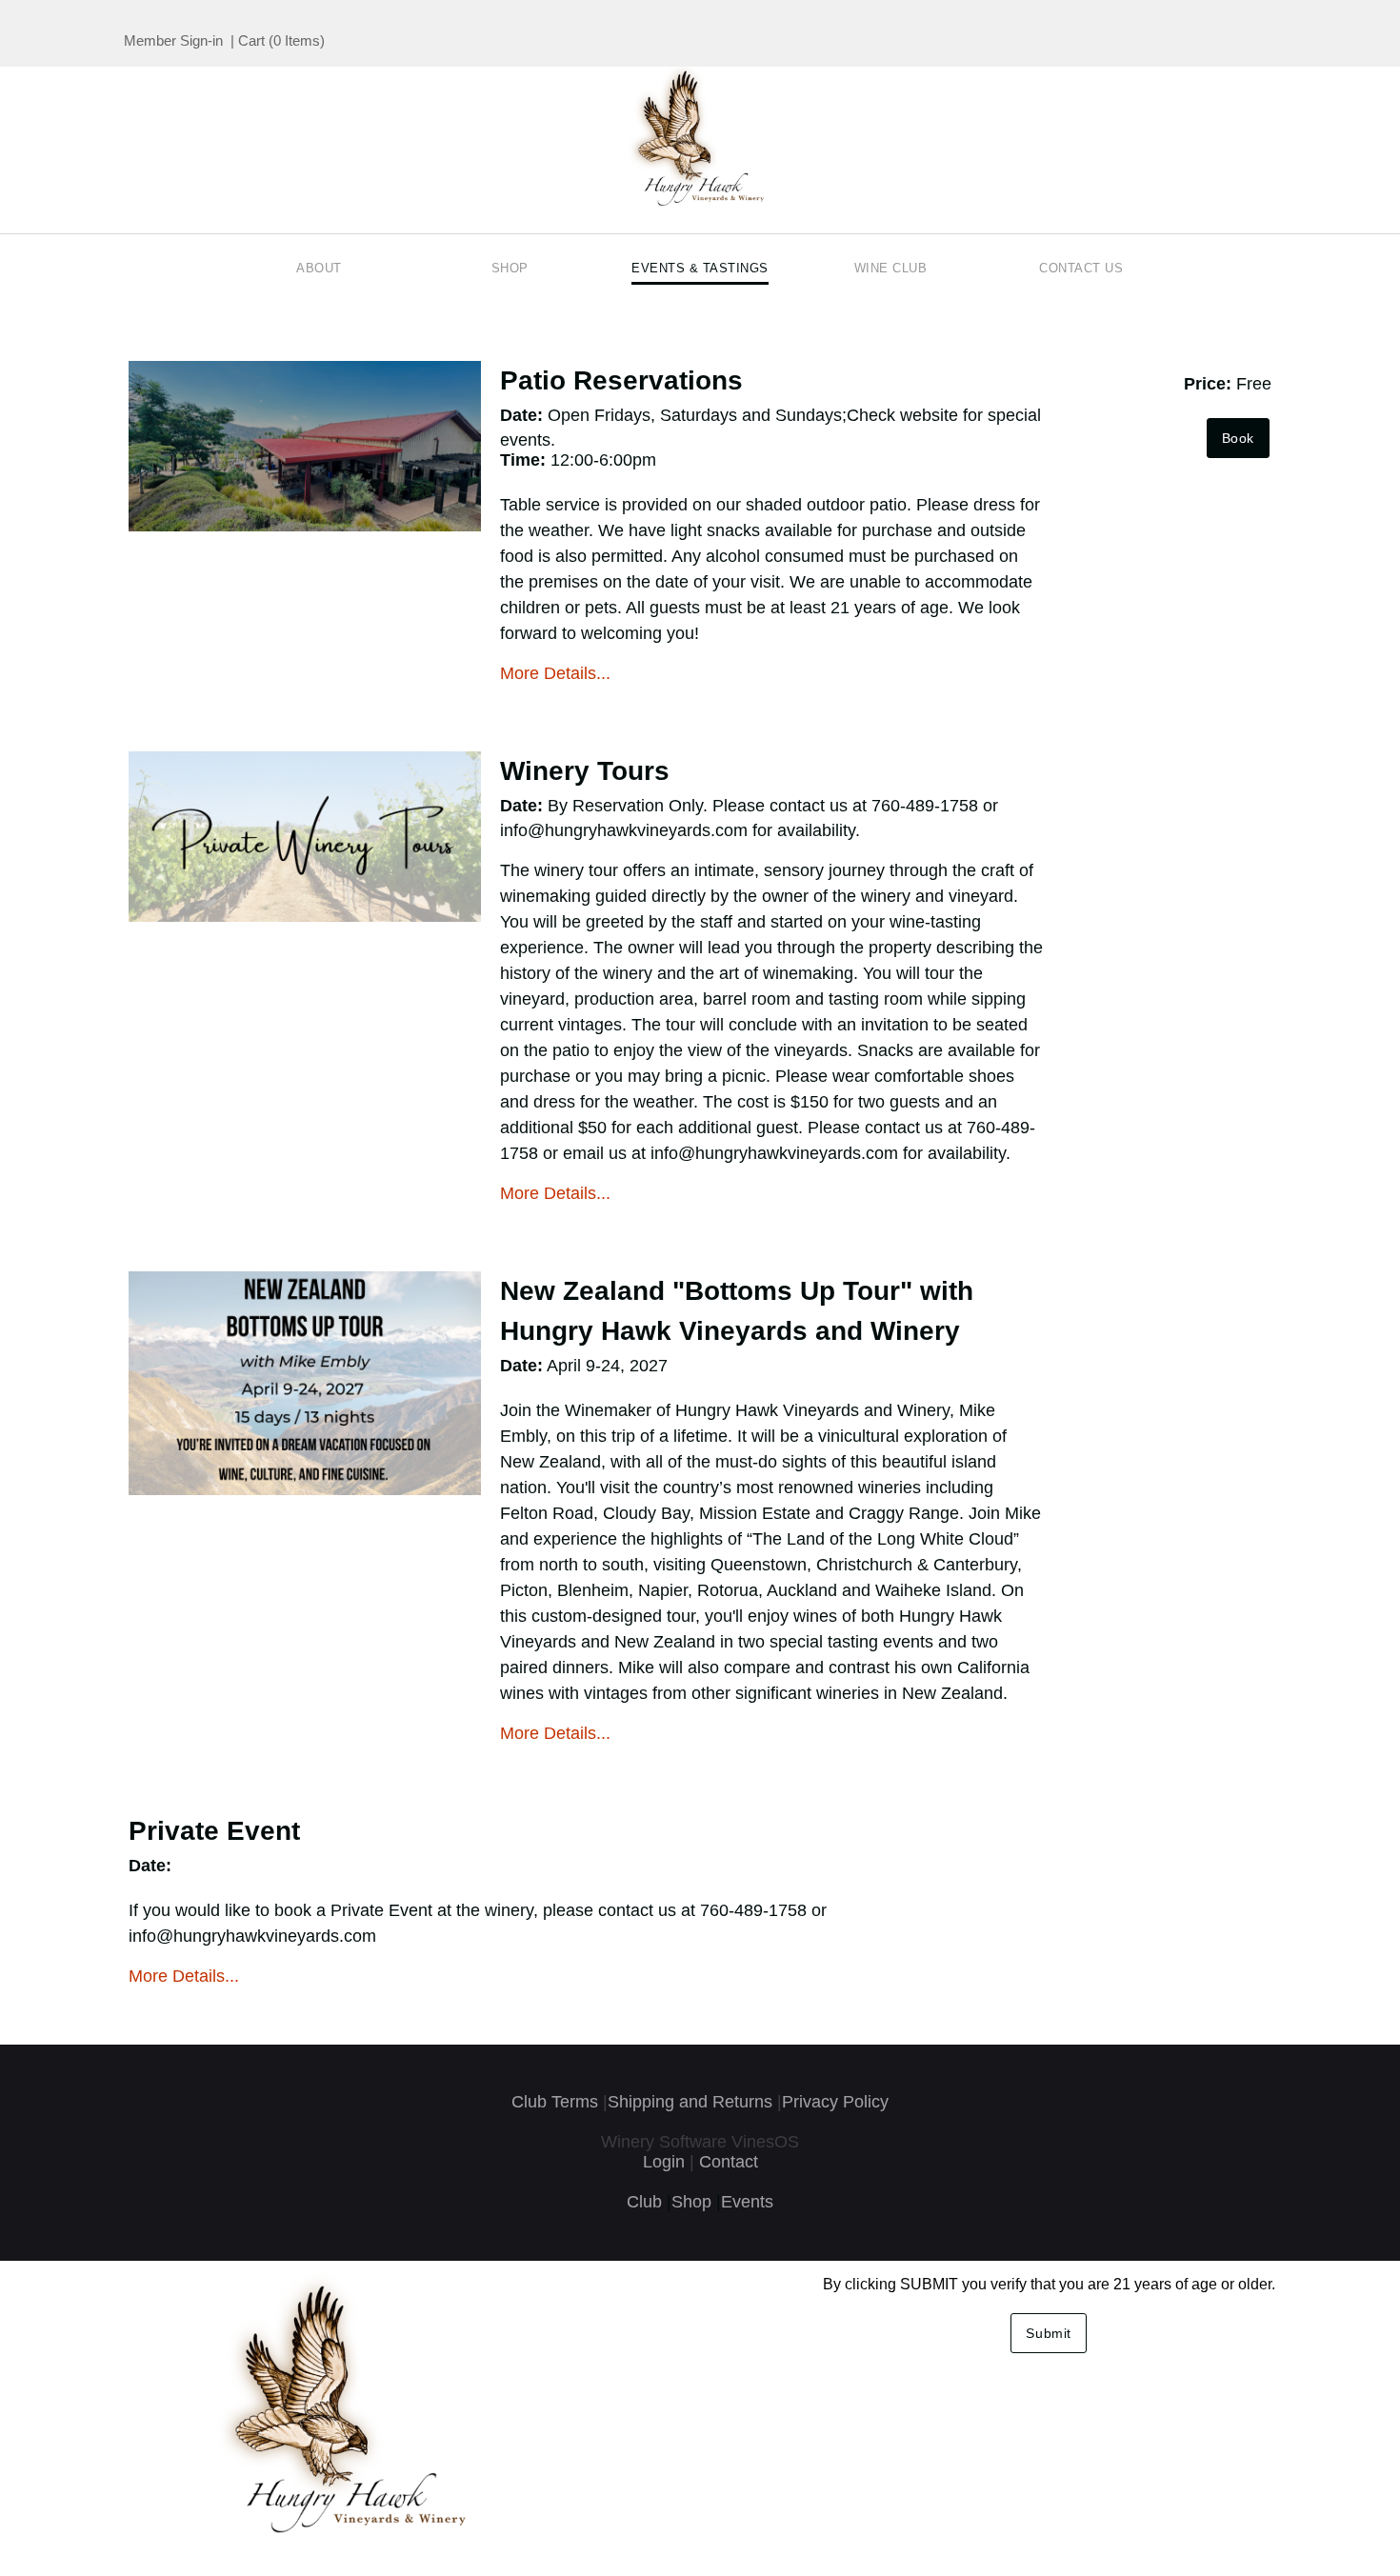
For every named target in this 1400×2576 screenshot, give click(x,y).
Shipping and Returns (690, 2102)
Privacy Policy (835, 2102)
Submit (1049, 2333)
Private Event (214, 1831)
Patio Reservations (621, 380)
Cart (251, 40)
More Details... (555, 673)
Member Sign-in (173, 40)
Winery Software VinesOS (700, 2142)
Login (664, 2162)
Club (644, 2202)
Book (1238, 438)
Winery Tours (585, 771)
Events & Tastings (700, 268)
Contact (729, 2162)
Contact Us (1081, 268)
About (319, 268)
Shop (510, 268)
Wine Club (891, 268)
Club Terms (555, 2102)
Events (747, 2202)
